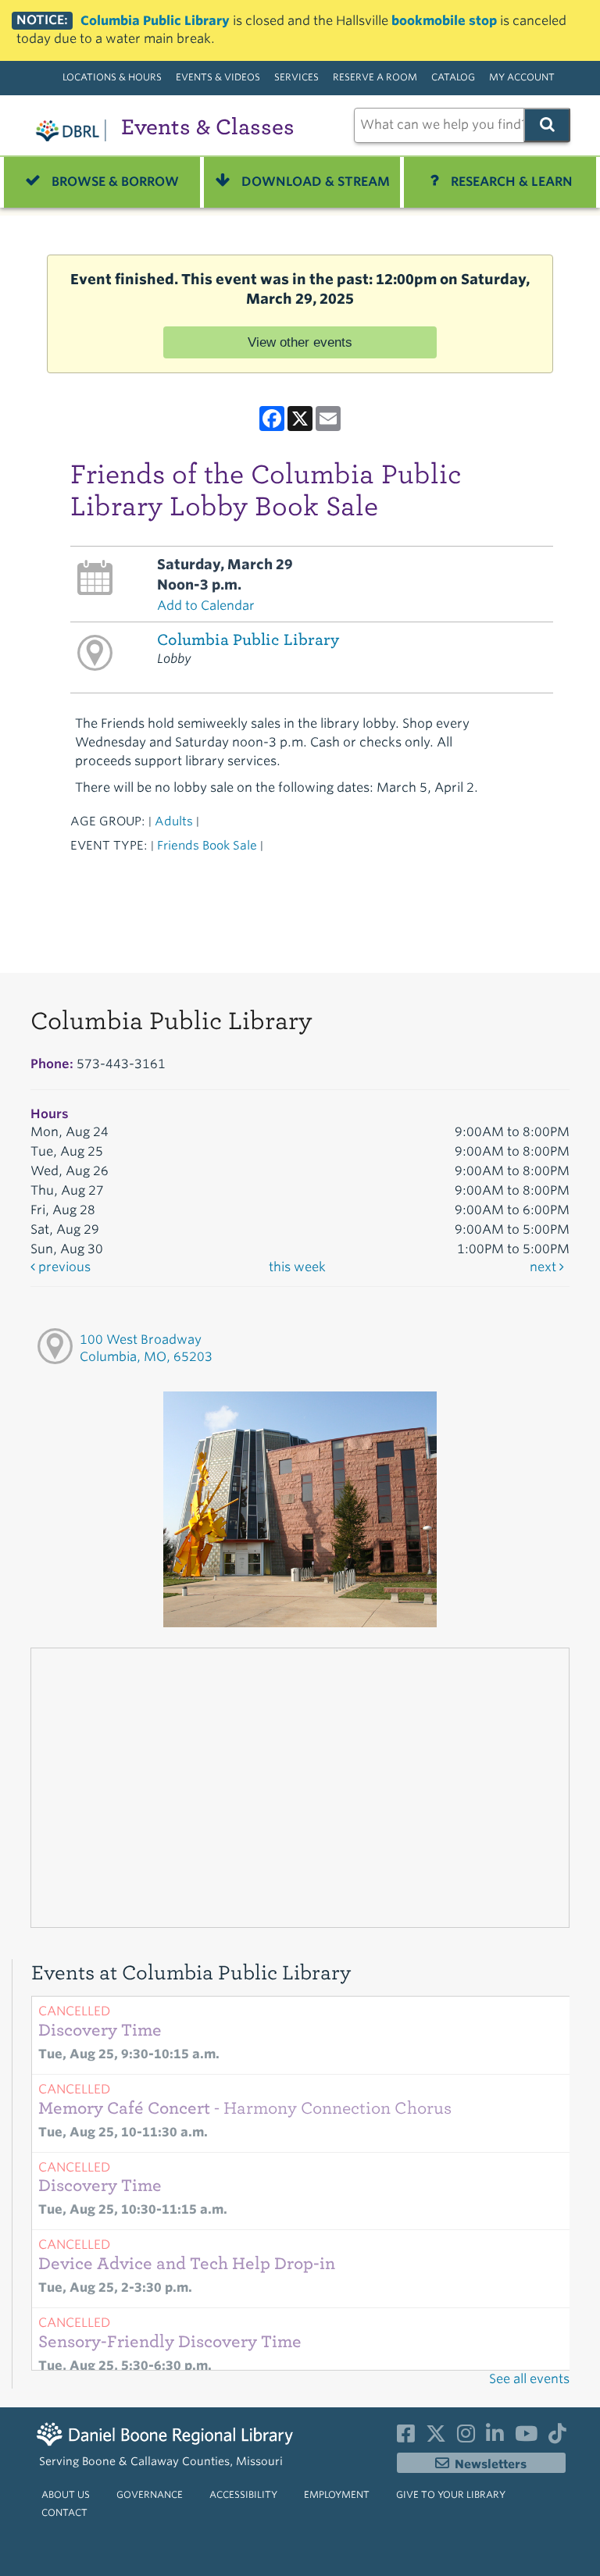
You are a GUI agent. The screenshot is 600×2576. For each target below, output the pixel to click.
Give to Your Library (451, 2494)
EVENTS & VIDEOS (218, 77)
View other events (300, 342)
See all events (529, 2379)
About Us (66, 2494)
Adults (174, 821)
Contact (64, 2512)
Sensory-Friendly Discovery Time (170, 2342)
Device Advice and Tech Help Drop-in (187, 2264)
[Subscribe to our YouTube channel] (526, 2437)
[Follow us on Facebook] (406, 2437)
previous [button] (63, 1267)
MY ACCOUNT (522, 77)
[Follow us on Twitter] (436, 2437)
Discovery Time (100, 2030)
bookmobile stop (444, 21)
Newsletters (491, 2464)
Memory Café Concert (245, 2108)
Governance (150, 2494)
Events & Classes (208, 127)
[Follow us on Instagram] (466, 2437)
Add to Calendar (206, 606)
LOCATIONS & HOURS (112, 77)
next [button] (545, 1267)
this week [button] (297, 1267)
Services (296, 77)
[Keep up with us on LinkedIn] (495, 2437)
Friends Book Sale (207, 845)
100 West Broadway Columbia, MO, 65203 (146, 1349)
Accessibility (243, 2494)
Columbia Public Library (155, 21)
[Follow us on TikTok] (557, 2437)
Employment (337, 2494)
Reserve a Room (375, 77)
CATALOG (453, 77)
